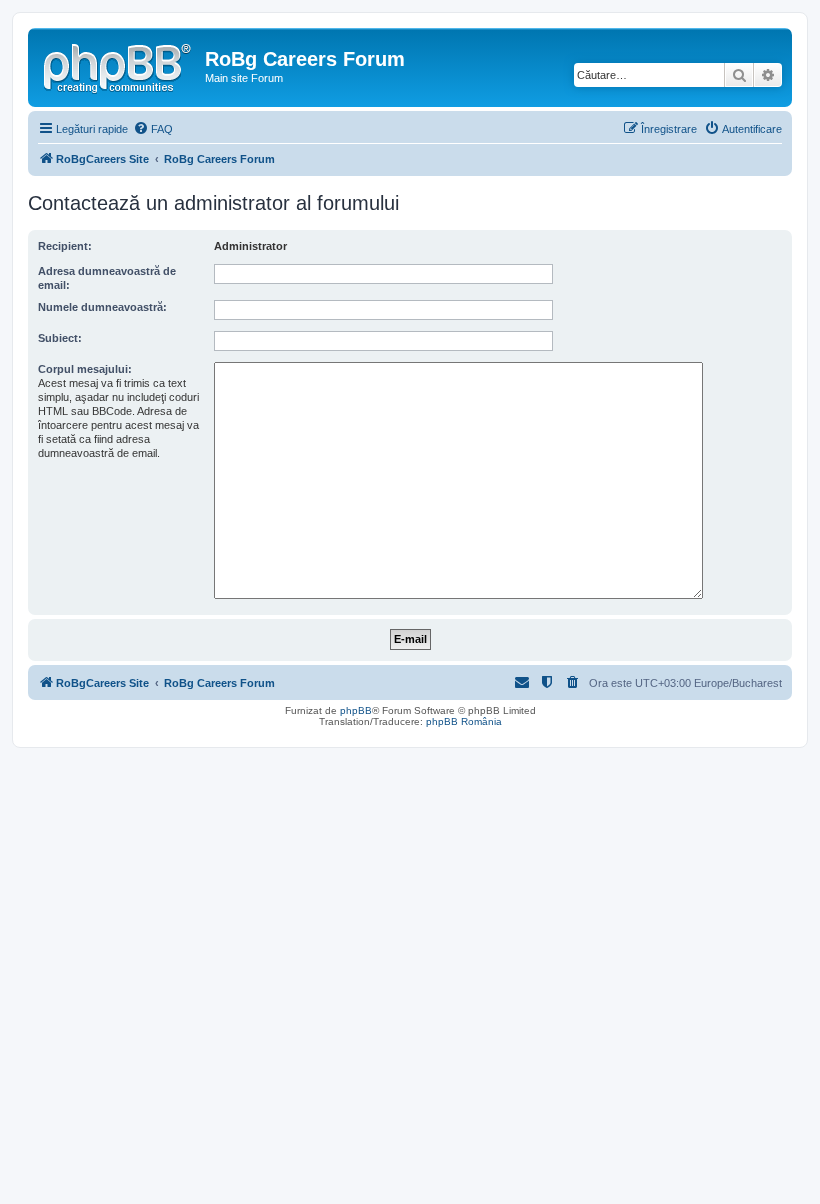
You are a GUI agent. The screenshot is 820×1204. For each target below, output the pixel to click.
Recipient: (65, 246)
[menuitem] (153, 129)
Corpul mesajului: (85, 369)
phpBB (356, 710)
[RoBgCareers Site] (119, 65)
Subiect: (60, 338)
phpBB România (464, 721)
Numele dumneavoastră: (102, 307)
